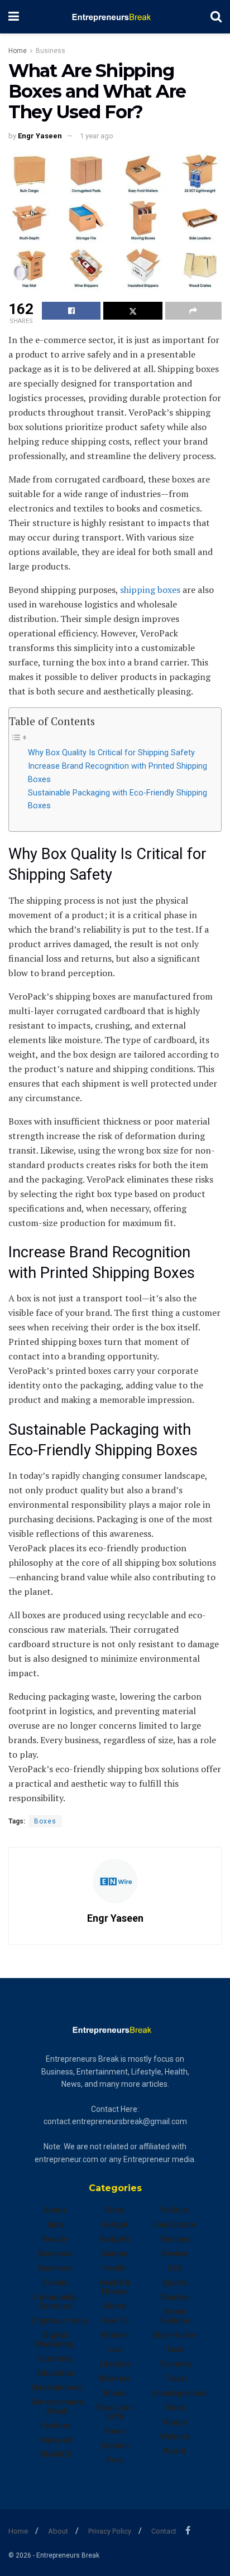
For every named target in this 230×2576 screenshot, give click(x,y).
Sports (175, 2283)
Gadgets (115, 2239)
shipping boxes (150, 590)
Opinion (115, 2445)
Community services (55, 2302)
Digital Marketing (55, 2339)
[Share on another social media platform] (193, 311)
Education (55, 2373)
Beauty (55, 2239)
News (115, 2431)
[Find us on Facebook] (188, 2531)
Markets (115, 2379)
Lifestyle (115, 2364)
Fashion (55, 2425)
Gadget (115, 2225)
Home (18, 51)
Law (115, 2350)
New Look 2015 (115, 2412)
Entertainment (57, 2387)
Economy (55, 2358)
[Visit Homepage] (115, 17)
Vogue (175, 2422)
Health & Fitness (115, 2287)
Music (115, 2393)
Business (51, 51)
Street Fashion (175, 2316)
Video (175, 2408)
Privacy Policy (110, 2531)
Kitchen (115, 2335)
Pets (115, 2460)
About (58, 2531)
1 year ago (97, 136)
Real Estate (175, 2225)
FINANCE (55, 2454)
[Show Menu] (14, 17)
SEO (175, 2268)
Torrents (175, 2364)
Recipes (175, 2239)
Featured (55, 2440)
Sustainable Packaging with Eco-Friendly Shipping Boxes (118, 799)
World (175, 2451)
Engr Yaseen (40, 136)
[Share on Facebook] (71, 311)
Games (115, 2254)
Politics (175, 2210)
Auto (55, 2225)
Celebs (55, 2283)
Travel (175, 2379)
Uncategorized (179, 2393)
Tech (175, 2350)
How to (115, 2321)
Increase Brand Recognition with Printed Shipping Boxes (118, 773)
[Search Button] (216, 17)
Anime (55, 2210)
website (175, 2437)
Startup (175, 2297)
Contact (164, 2531)
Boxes (45, 1821)
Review (175, 2254)
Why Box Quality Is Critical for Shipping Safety (111, 753)
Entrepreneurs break (57, 2406)
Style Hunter (175, 2335)
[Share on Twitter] (133, 311)
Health (115, 2268)
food (115, 2210)
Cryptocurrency (60, 2321)
